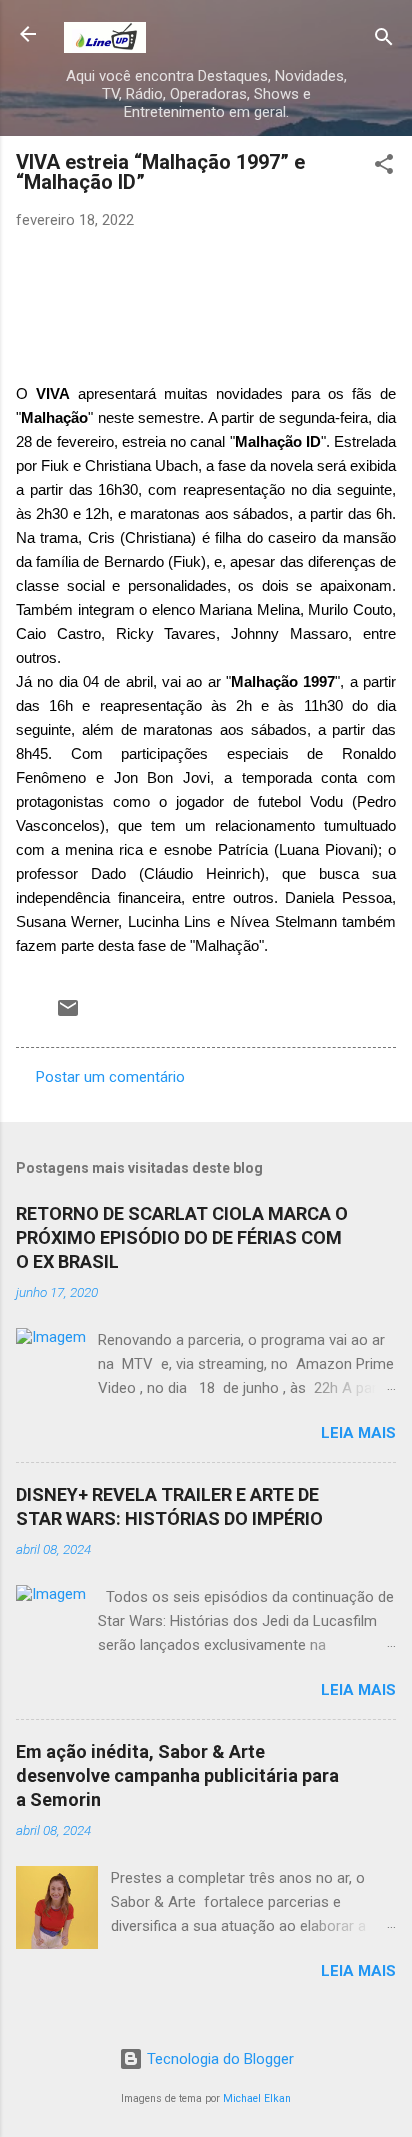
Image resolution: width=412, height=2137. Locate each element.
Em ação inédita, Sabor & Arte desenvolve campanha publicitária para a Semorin (177, 1775)
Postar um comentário (110, 1077)
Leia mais (358, 1433)
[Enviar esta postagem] (68, 1015)
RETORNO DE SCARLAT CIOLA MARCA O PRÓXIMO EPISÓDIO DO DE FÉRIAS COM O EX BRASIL (182, 1237)
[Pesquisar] (384, 40)
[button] (384, 167)
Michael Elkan (257, 2098)
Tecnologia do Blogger (218, 2059)
